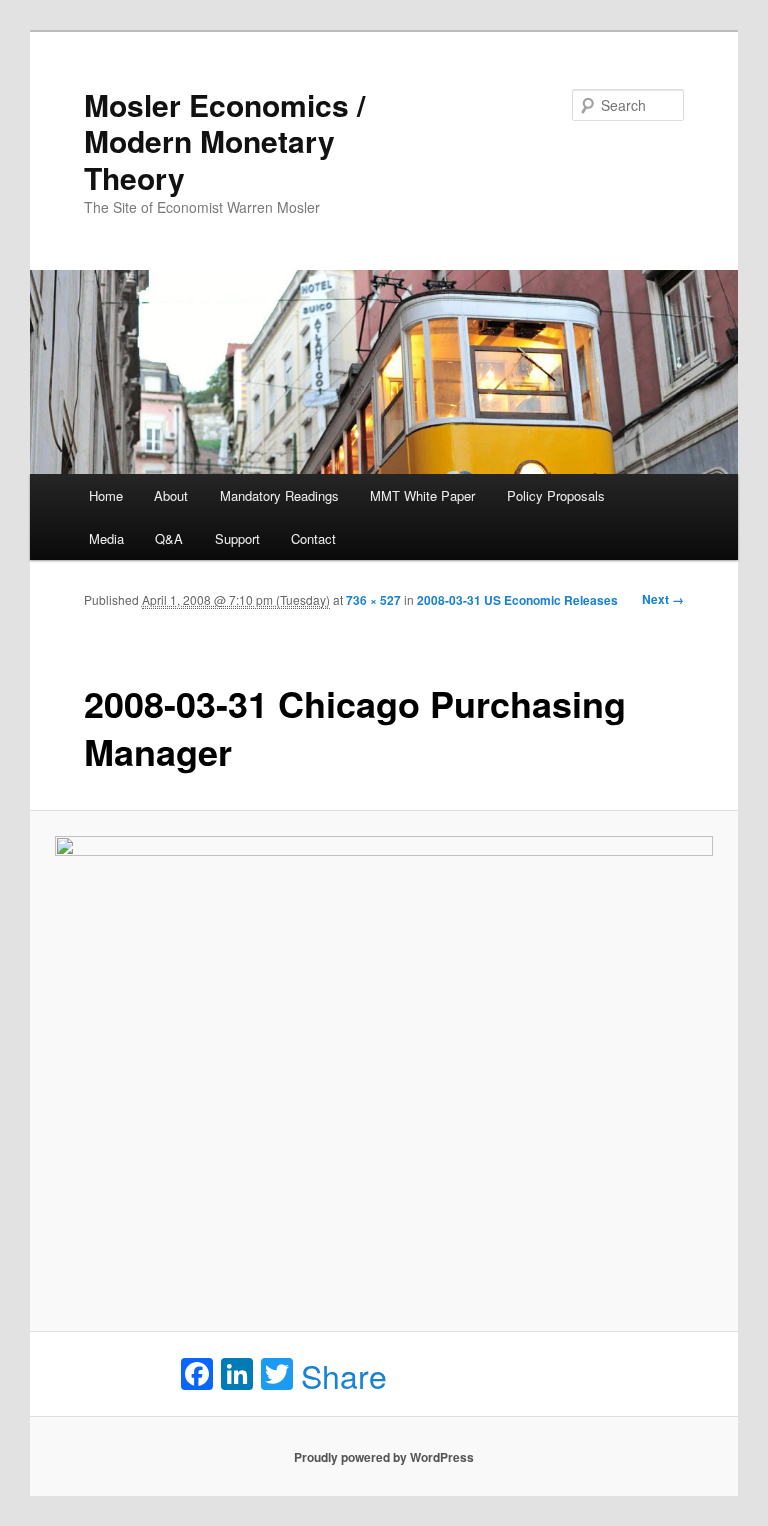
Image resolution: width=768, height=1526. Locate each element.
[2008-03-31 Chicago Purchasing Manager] (384, 1072)
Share (344, 1375)
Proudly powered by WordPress (384, 1457)
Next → (663, 599)
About (171, 495)
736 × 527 (373, 600)
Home (106, 495)
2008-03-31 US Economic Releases (517, 600)
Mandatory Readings (279, 495)
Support (237, 538)
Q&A (169, 538)
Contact (313, 538)
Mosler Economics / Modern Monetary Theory (224, 141)
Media (106, 538)
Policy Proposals (556, 495)
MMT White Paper (422, 495)
